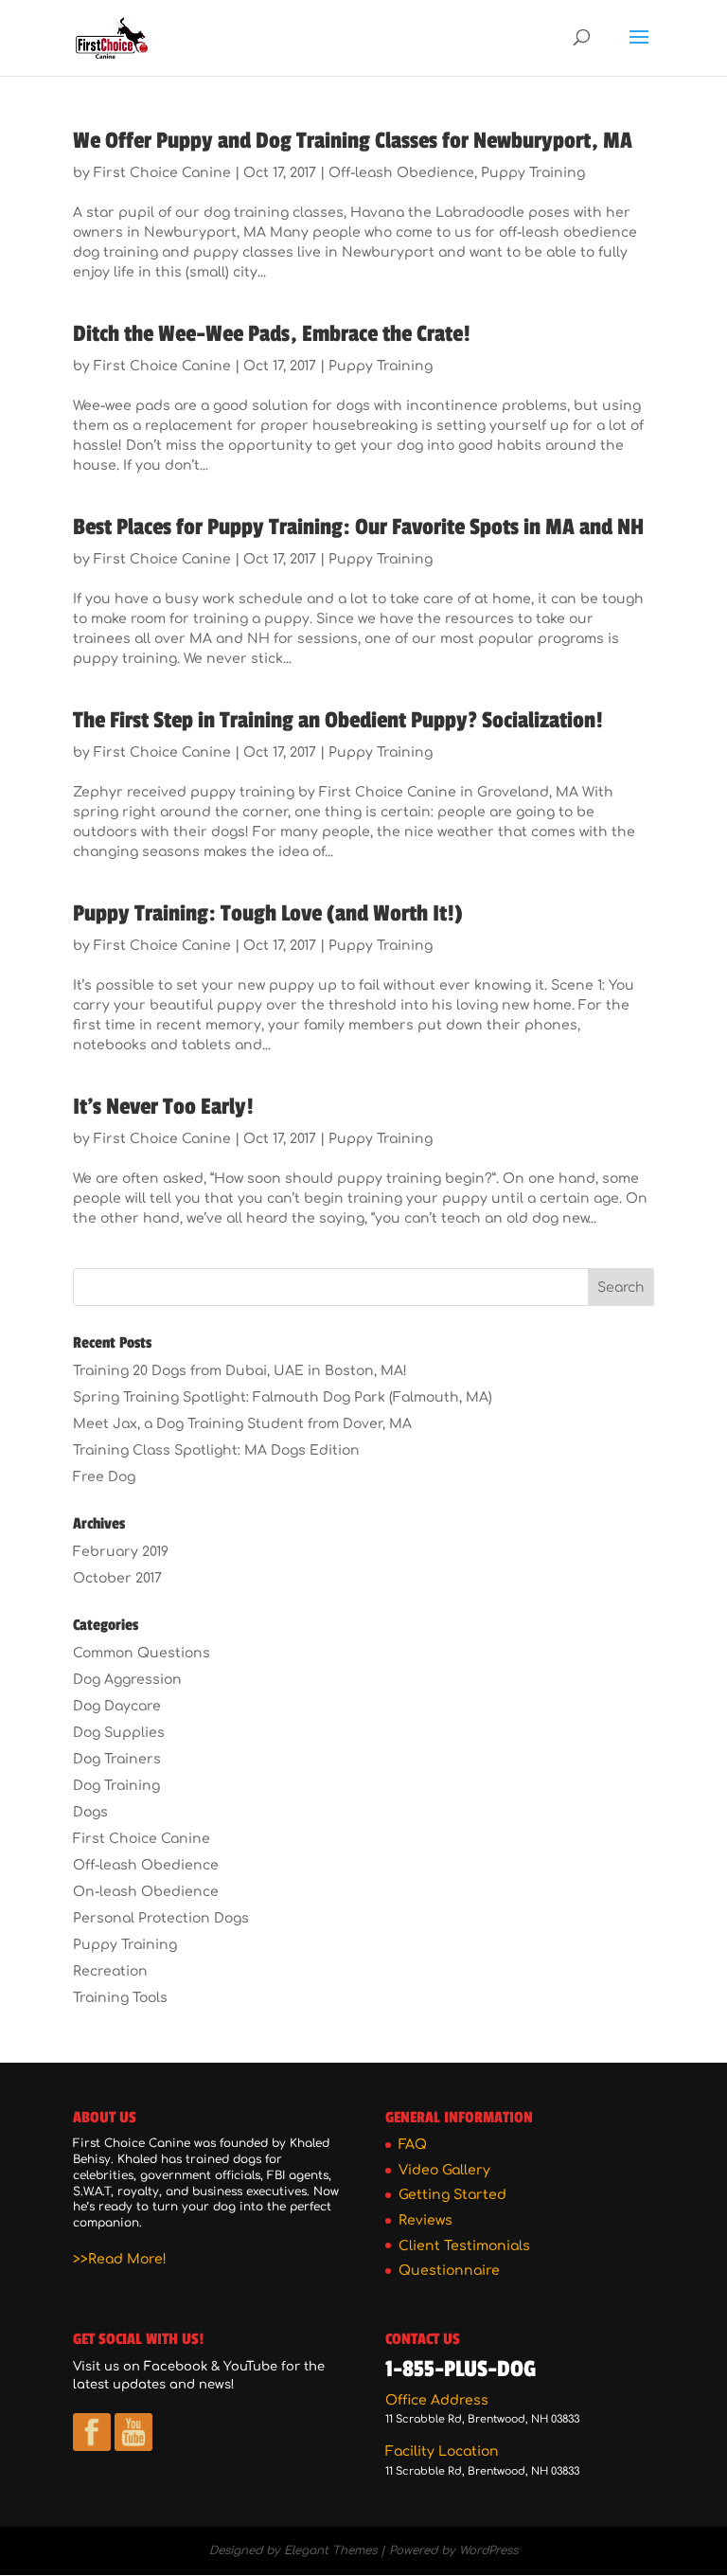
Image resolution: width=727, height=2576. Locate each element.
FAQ (413, 2145)
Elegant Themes (330, 2550)
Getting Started (452, 2195)
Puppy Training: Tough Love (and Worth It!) (268, 913)
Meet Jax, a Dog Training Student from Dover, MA (242, 1424)
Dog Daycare (117, 1706)
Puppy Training (533, 173)
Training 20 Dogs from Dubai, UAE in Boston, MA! (240, 1371)
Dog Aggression (127, 1680)
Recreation (110, 1971)
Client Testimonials (464, 2246)
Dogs (90, 1812)
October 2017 (117, 1578)
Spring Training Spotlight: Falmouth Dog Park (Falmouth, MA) (283, 1397)
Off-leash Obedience (401, 173)
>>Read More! (120, 2259)
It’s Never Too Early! (163, 1107)
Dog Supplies (119, 1733)
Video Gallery (444, 2170)
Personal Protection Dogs (161, 1918)
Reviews (426, 2220)
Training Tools (120, 1998)
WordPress (488, 2550)
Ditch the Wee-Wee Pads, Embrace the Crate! (272, 334)
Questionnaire (449, 2271)
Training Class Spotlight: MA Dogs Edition (216, 1450)
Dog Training (116, 1786)
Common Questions (142, 1653)
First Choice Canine (162, 173)
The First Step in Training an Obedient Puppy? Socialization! (338, 720)
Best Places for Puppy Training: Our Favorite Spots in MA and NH (358, 527)
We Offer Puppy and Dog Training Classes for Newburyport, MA (353, 141)
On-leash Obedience (146, 1892)
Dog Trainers (117, 1759)
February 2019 (121, 1552)
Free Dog (104, 1477)
